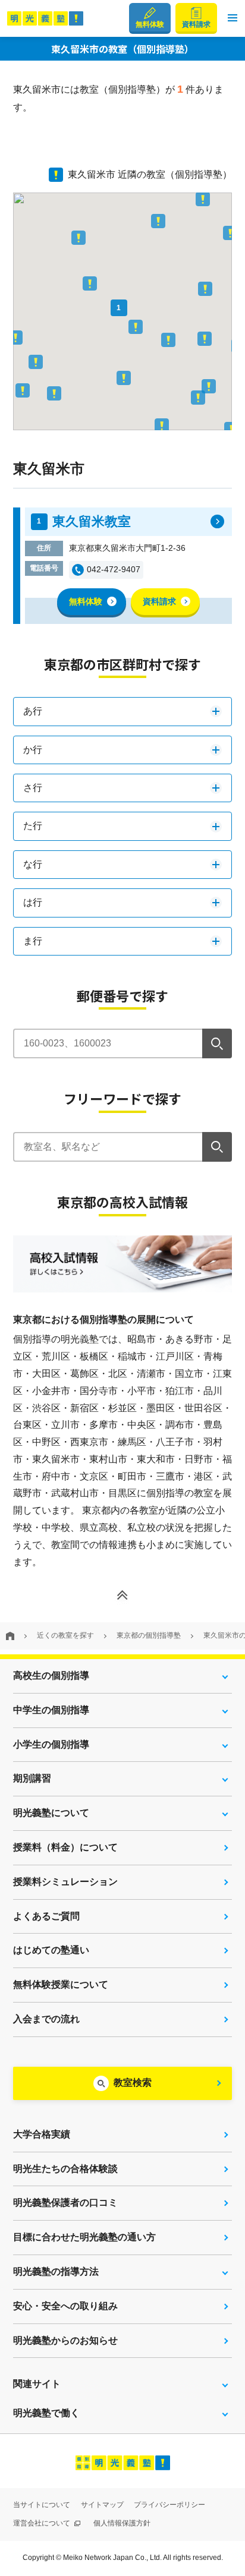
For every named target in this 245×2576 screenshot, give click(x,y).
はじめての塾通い (51, 1950)
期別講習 (32, 1778)
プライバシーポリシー (169, 2505)
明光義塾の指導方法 (56, 2271)
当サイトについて (42, 2505)
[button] (233, 18)
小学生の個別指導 (51, 1744)
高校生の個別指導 (51, 1675)
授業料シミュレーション (65, 1882)
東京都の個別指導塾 (149, 1635)
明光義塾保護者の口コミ (65, 2203)
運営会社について (43, 2523)
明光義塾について (51, 1813)
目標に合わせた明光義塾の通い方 (84, 2237)
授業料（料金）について (65, 1847)
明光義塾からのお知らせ (65, 2340)
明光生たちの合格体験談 (65, 2169)
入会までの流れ (46, 2019)
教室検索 (133, 2082)
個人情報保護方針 (122, 2523)
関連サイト (37, 2384)
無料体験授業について (61, 1984)
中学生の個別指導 (51, 1710)
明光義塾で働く (46, 2413)
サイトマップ (102, 2505)
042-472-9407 (114, 569)
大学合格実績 (42, 2134)
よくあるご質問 (46, 1916)
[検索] (217, 1043)
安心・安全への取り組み (65, 2306)
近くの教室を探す (65, 1635)
